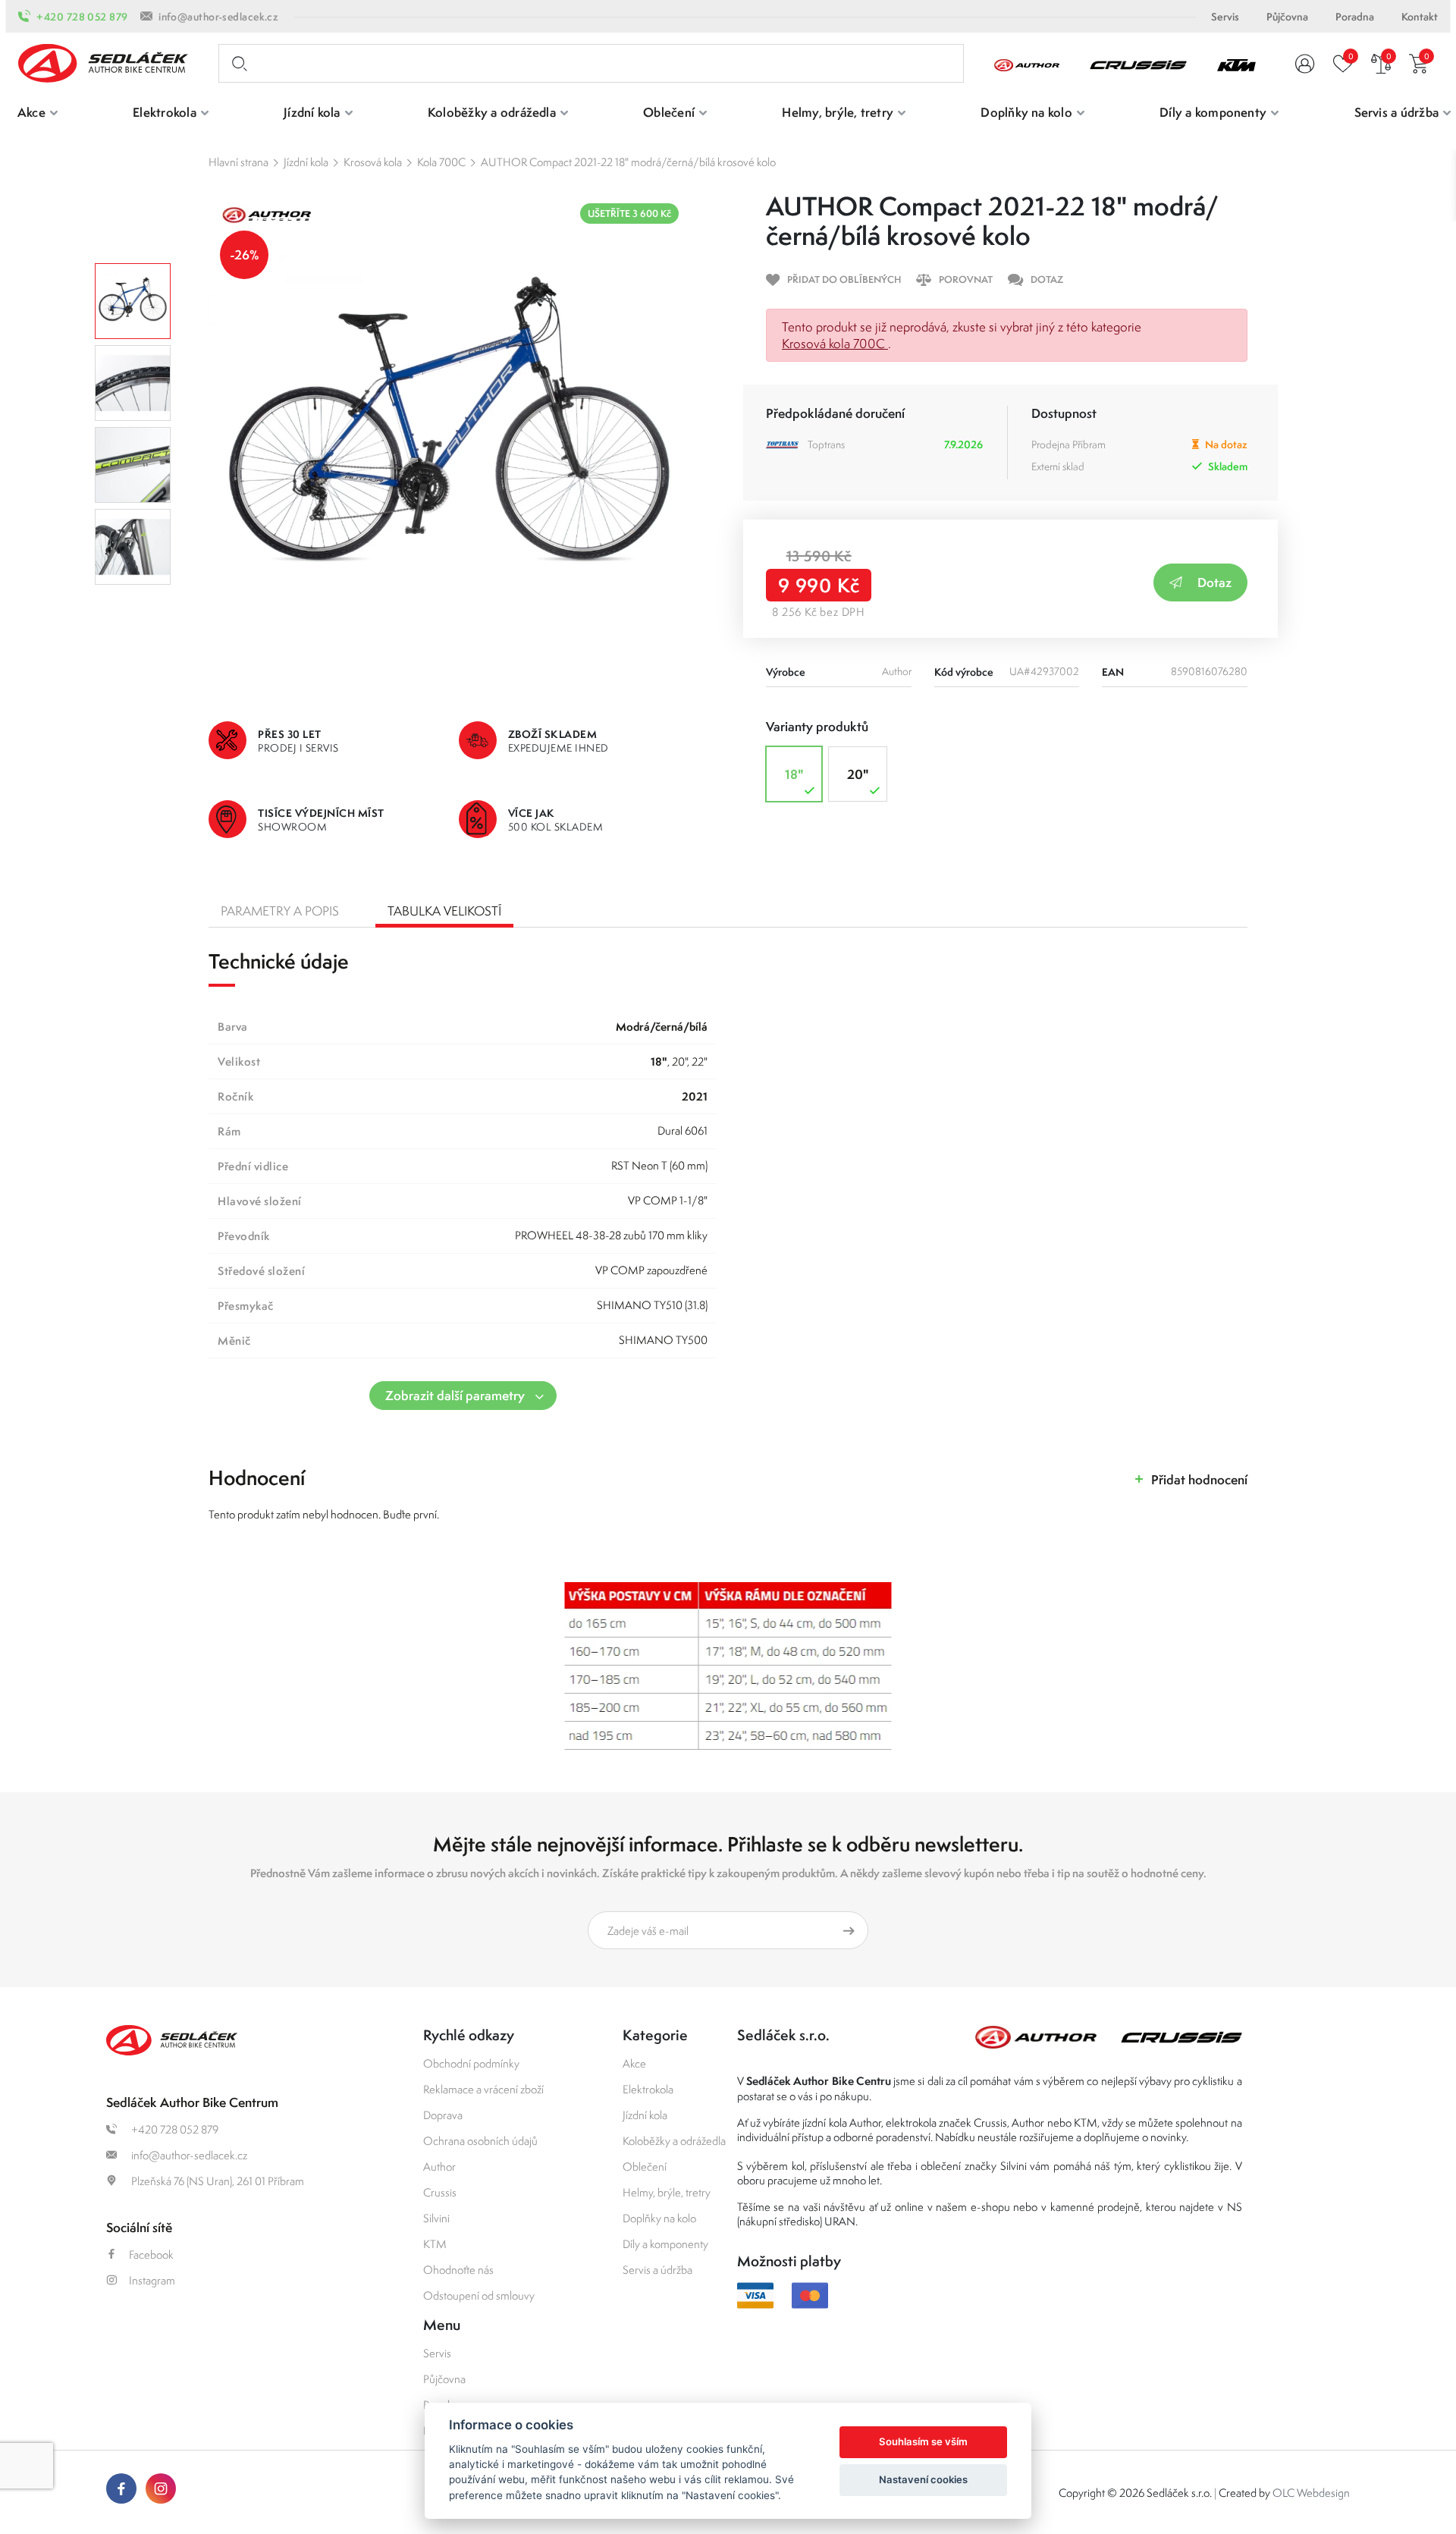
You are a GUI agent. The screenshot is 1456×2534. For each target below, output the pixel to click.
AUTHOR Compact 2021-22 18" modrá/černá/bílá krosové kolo (628, 162)
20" (858, 774)
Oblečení (645, 2167)
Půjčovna (1287, 17)
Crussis (440, 2192)
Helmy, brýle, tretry (667, 2192)
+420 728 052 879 (82, 17)
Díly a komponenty (665, 2244)
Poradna (1355, 17)
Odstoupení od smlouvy (479, 2295)
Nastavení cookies (923, 2479)
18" (794, 774)
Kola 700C (441, 162)
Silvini (436, 2218)
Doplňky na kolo (659, 2218)
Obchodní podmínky (471, 2063)
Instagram (152, 2280)
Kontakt (1420, 17)
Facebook (151, 2255)
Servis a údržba (657, 2270)
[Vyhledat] (237, 64)
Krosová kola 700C (835, 344)
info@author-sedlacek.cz (218, 17)
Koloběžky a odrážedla (674, 2141)
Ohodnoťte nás (458, 2270)
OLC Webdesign (1311, 2493)
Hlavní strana (238, 162)
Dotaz (1214, 582)
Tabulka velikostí (444, 911)
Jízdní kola (306, 162)
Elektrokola (648, 2089)
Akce (634, 2063)
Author (439, 2167)
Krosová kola (373, 162)
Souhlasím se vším (923, 2441)
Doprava (443, 2115)
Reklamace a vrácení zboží (483, 2089)
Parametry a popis (280, 911)
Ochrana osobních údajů (480, 2141)
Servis (1225, 17)
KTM (435, 2244)
